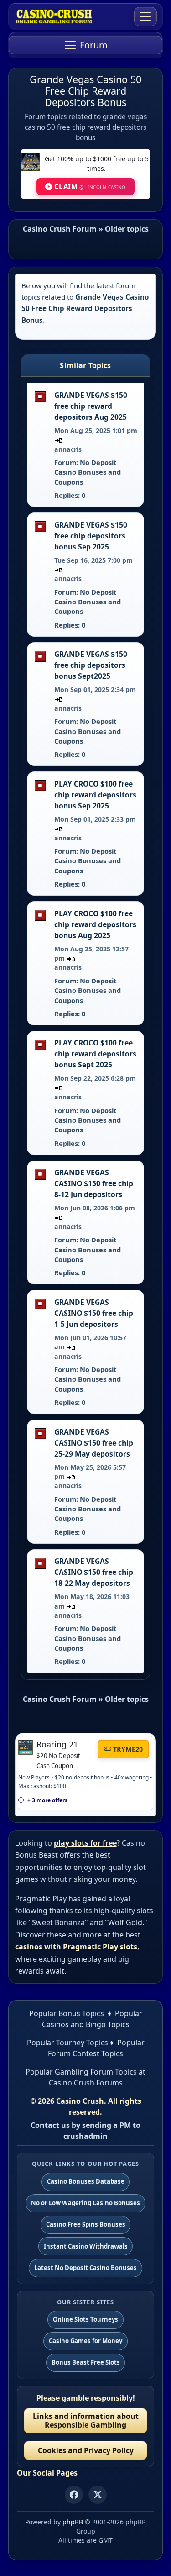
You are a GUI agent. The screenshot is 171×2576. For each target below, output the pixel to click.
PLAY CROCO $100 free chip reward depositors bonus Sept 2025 (95, 1054)
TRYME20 (128, 1749)
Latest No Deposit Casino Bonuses (85, 2268)
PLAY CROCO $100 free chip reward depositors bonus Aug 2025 (95, 924)
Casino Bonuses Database (86, 2181)
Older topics (127, 229)
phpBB (73, 2522)
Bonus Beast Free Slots (86, 2362)
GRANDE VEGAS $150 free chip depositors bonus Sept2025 (91, 665)
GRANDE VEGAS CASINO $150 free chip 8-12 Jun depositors (94, 1183)
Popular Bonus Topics (67, 2013)
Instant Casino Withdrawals (86, 2246)
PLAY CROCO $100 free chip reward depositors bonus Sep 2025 (95, 795)
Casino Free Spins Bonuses (86, 2224)
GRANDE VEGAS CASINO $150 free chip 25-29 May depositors (94, 1443)
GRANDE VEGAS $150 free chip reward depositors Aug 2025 (91, 406)
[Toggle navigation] (145, 16)
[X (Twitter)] (98, 2495)
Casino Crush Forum (60, 229)
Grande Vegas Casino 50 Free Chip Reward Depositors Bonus (85, 91)
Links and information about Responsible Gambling (86, 2420)
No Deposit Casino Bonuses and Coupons (88, 472)
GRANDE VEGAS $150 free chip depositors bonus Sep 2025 (91, 536)
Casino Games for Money (85, 2341)
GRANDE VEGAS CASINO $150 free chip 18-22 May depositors (94, 1572)
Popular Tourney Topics (67, 2043)
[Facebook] (74, 2495)
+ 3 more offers (47, 1800)
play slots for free (85, 1843)
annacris (68, 449)
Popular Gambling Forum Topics (81, 2072)
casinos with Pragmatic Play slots (76, 1947)
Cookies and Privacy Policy (86, 2450)
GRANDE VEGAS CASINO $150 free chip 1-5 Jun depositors (94, 1313)
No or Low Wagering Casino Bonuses (85, 2203)
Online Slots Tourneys (85, 2319)
